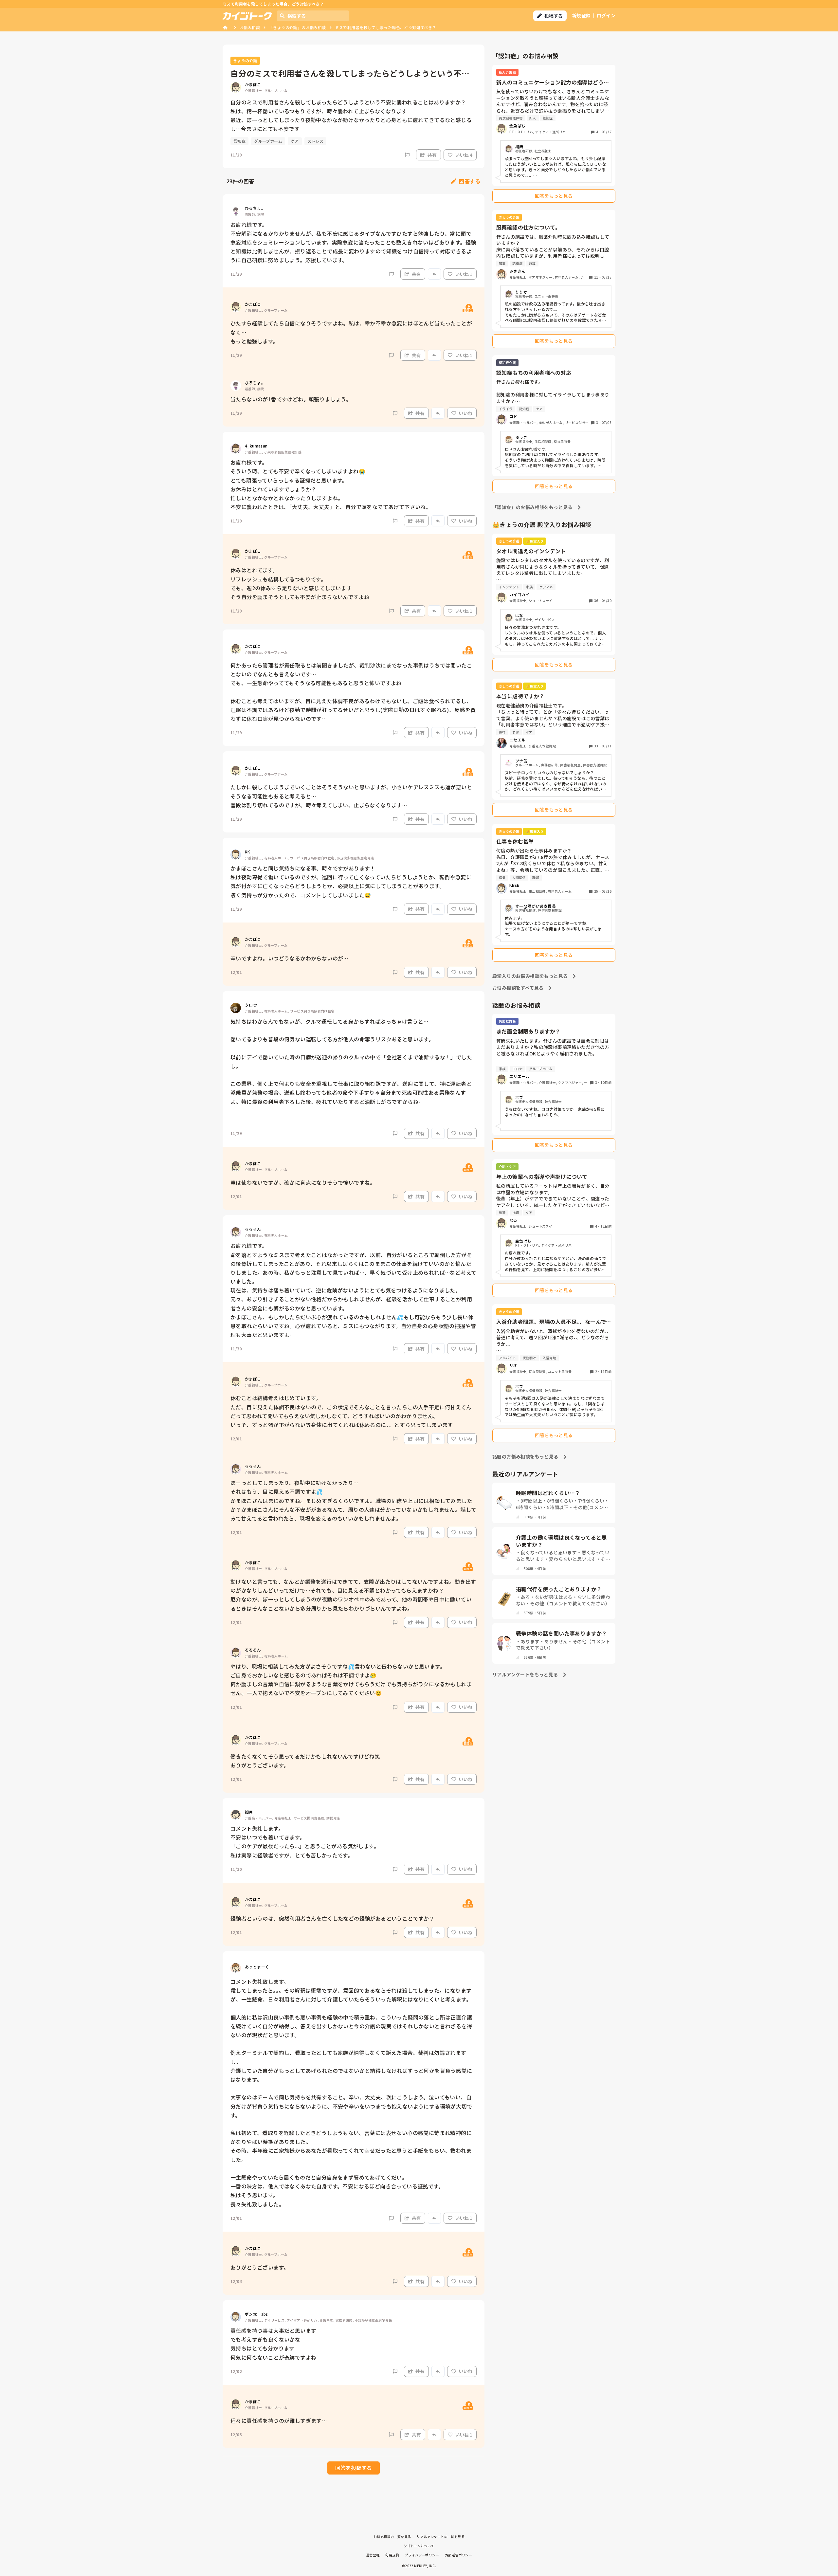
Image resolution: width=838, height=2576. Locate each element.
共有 (432, 155)
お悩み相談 (250, 27)
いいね (465, 413)
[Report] (407, 155)
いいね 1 (464, 274)
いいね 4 (464, 155)
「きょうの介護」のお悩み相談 (298, 27)
